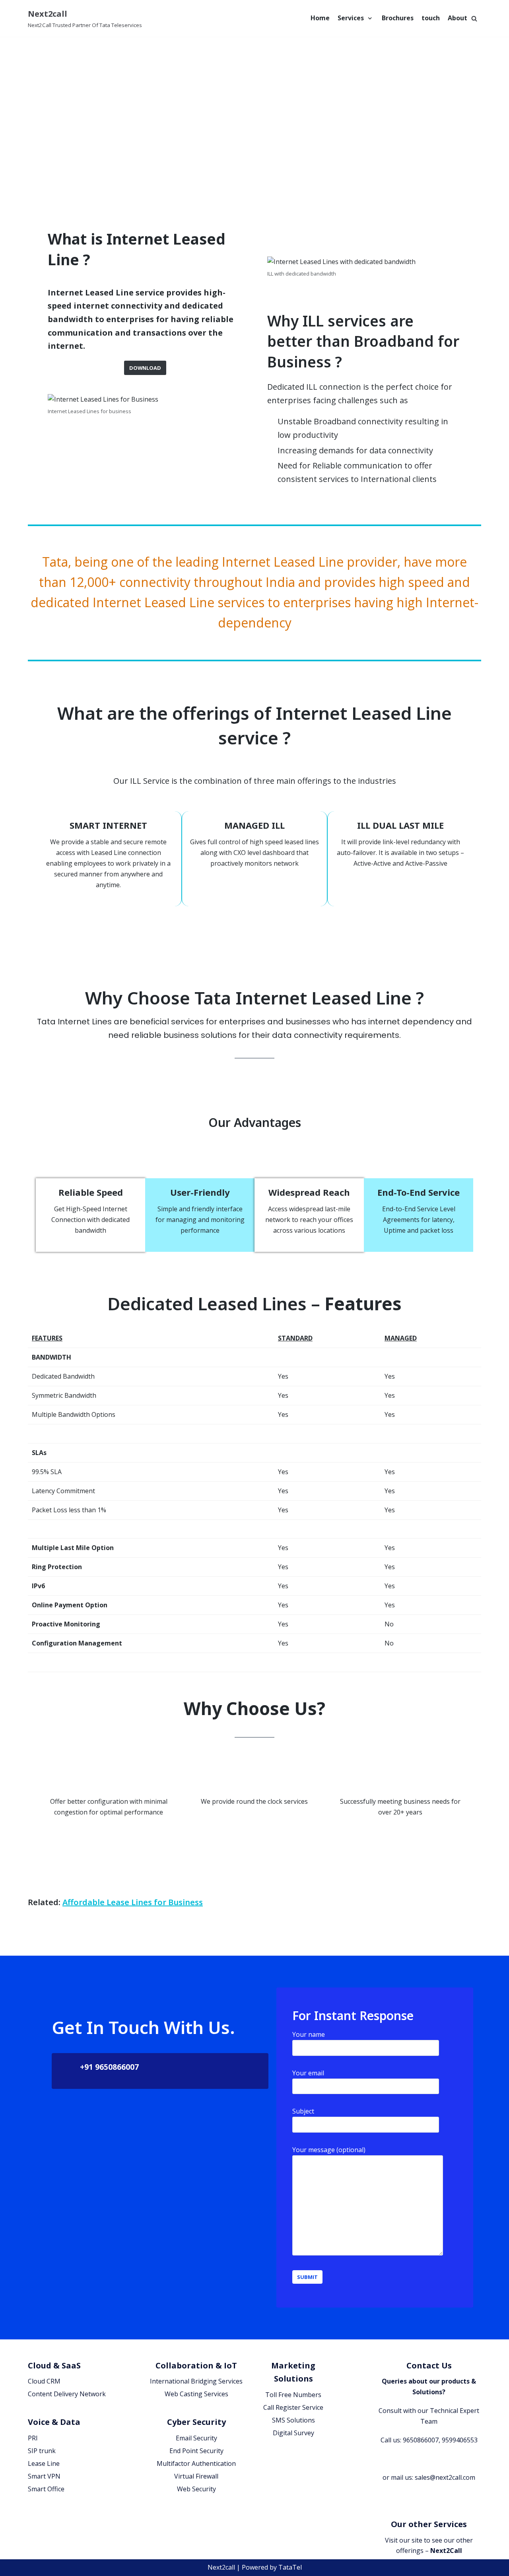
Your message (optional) (329, 2150)
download (145, 368)
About (458, 18)
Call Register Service (293, 2407)
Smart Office (46, 2489)
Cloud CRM (44, 2381)
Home (320, 18)
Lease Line (44, 2463)
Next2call (221, 2567)
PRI (33, 2438)
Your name (309, 2034)
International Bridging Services (196, 2381)
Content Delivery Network (67, 2394)
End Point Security (196, 2451)
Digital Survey (293, 2433)
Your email (308, 2073)
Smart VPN (44, 2476)
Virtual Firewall (196, 2476)
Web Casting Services (196, 2394)
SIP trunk (42, 2451)
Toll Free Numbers (293, 2395)
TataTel (290, 2567)
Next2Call (446, 2551)
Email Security (196, 2438)
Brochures (398, 18)
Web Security (196, 2489)
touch (431, 18)
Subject (303, 2111)
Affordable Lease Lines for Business (133, 1902)
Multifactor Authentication (196, 2463)
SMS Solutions (293, 2420)
